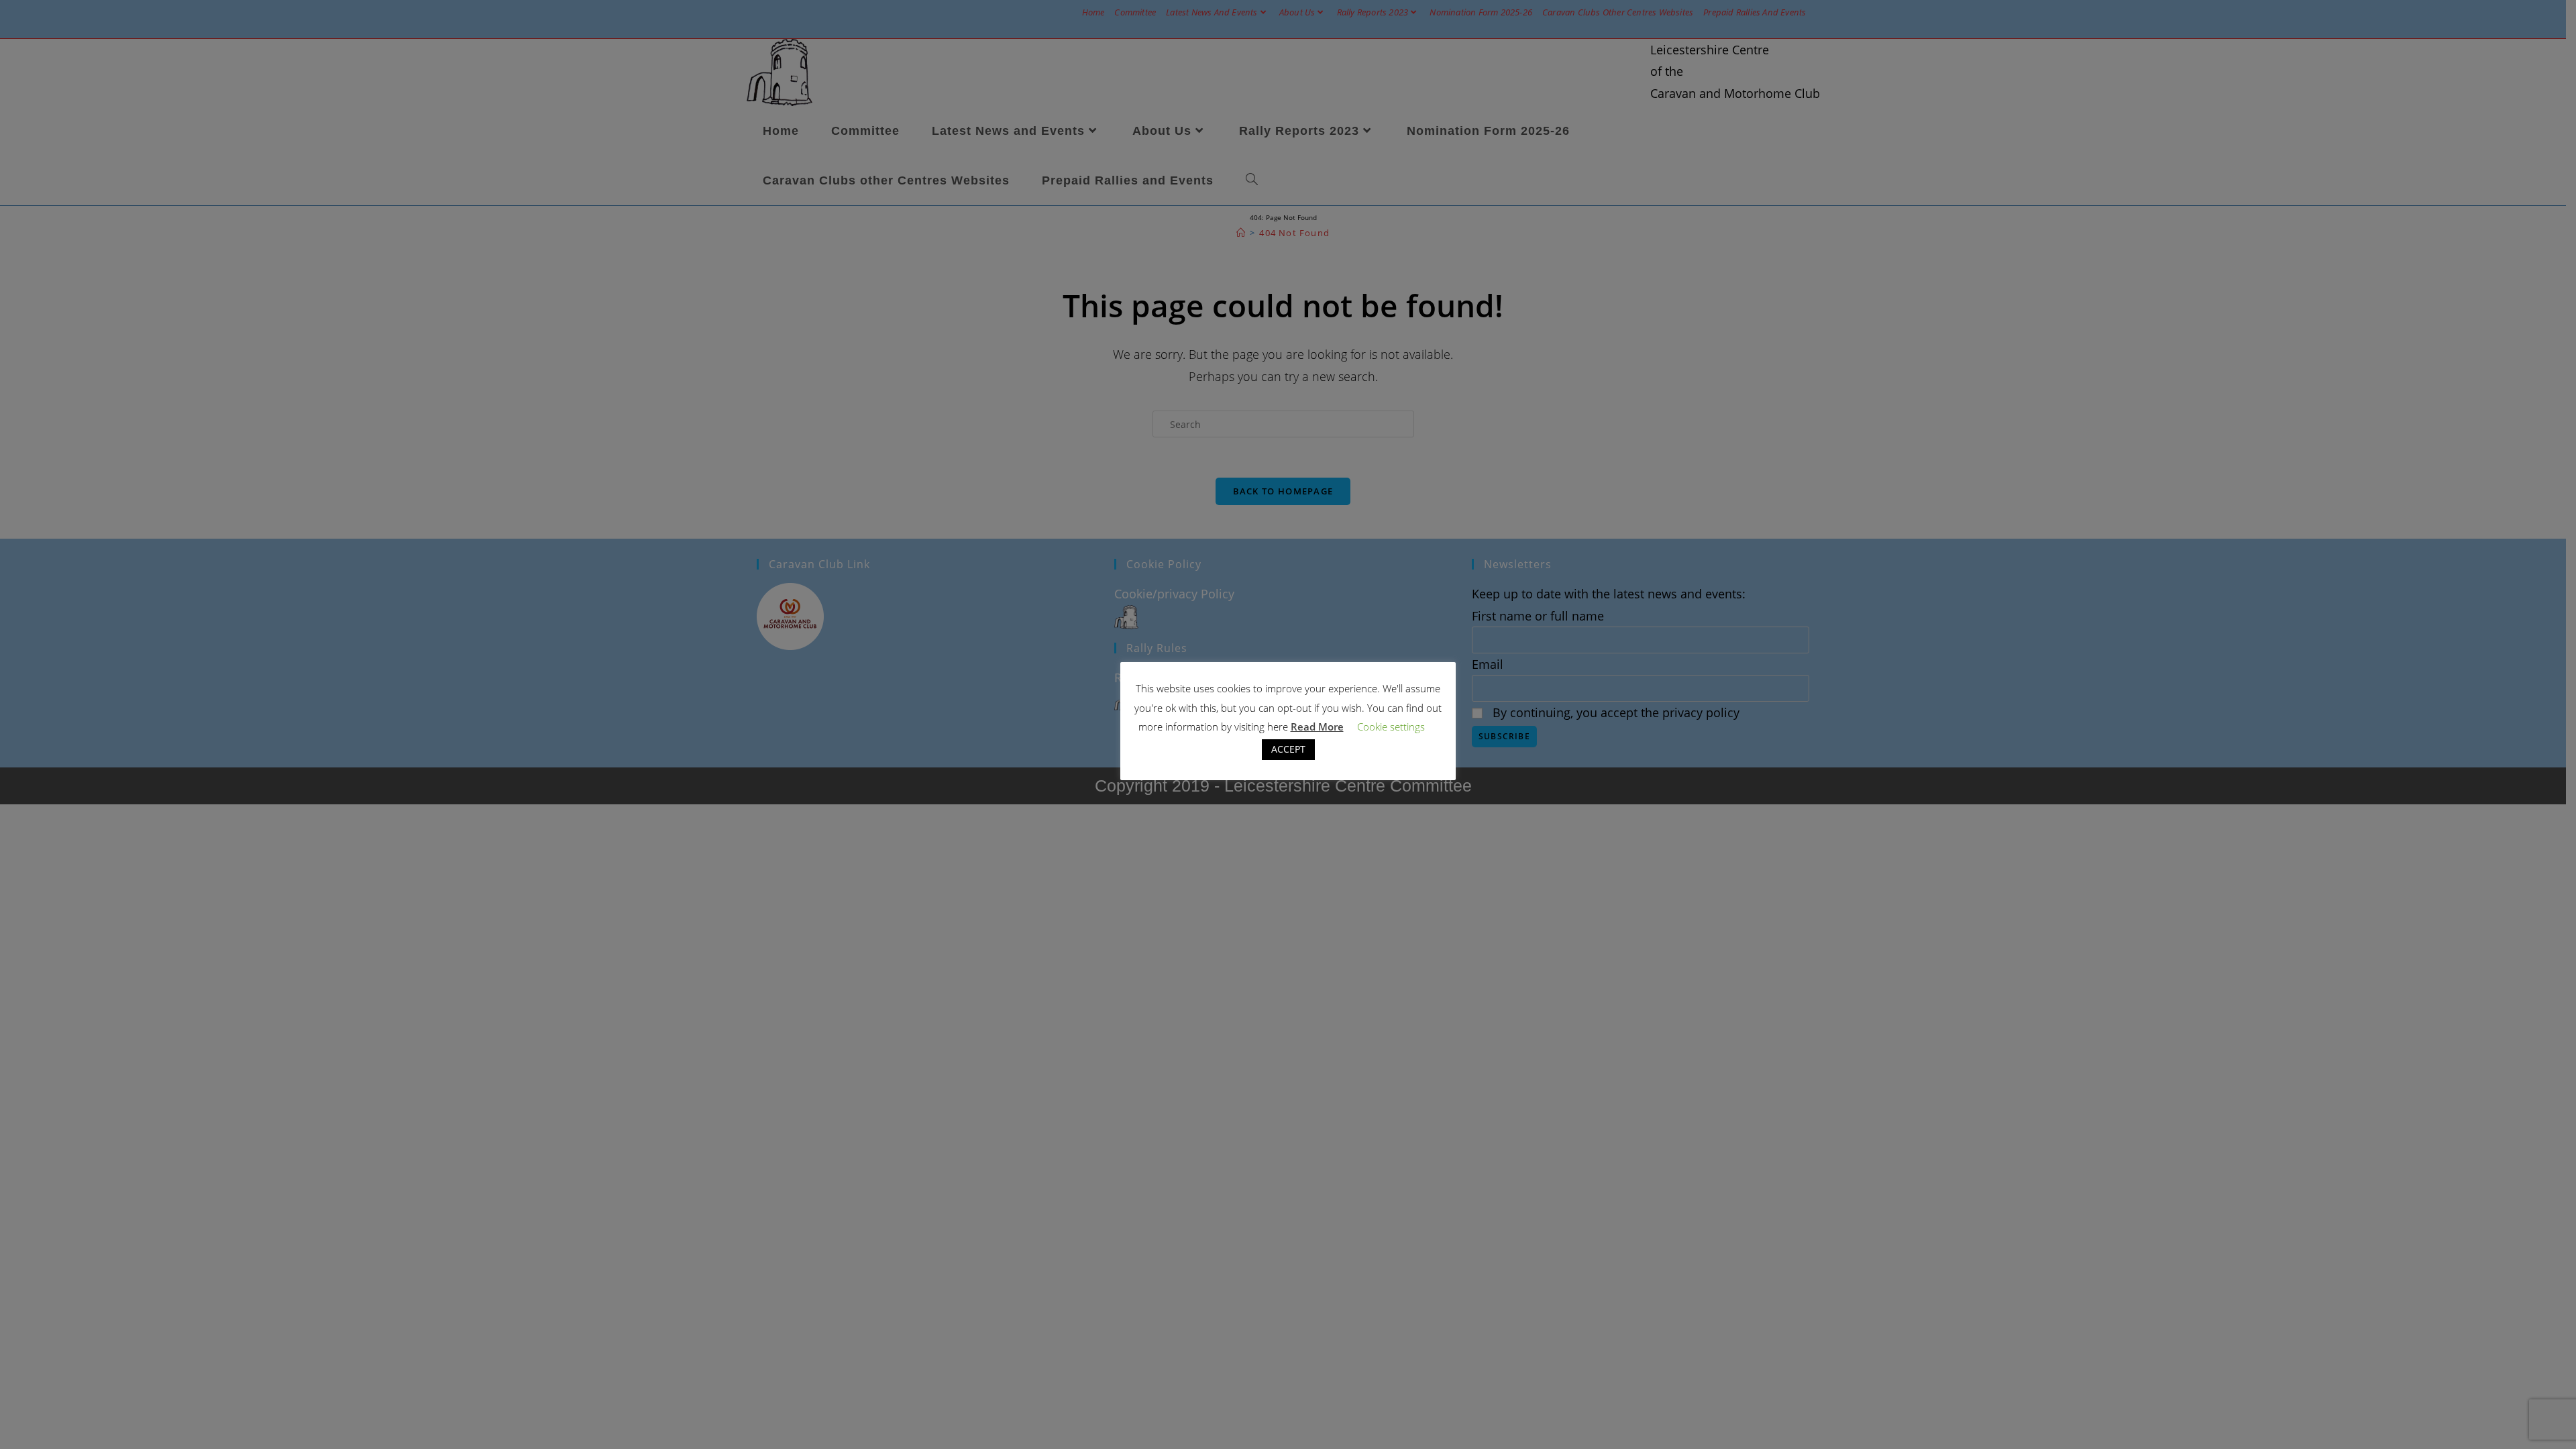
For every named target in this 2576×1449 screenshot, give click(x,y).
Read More (1317, 727)
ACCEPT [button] (1288, 749)
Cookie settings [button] (1391, 727)
